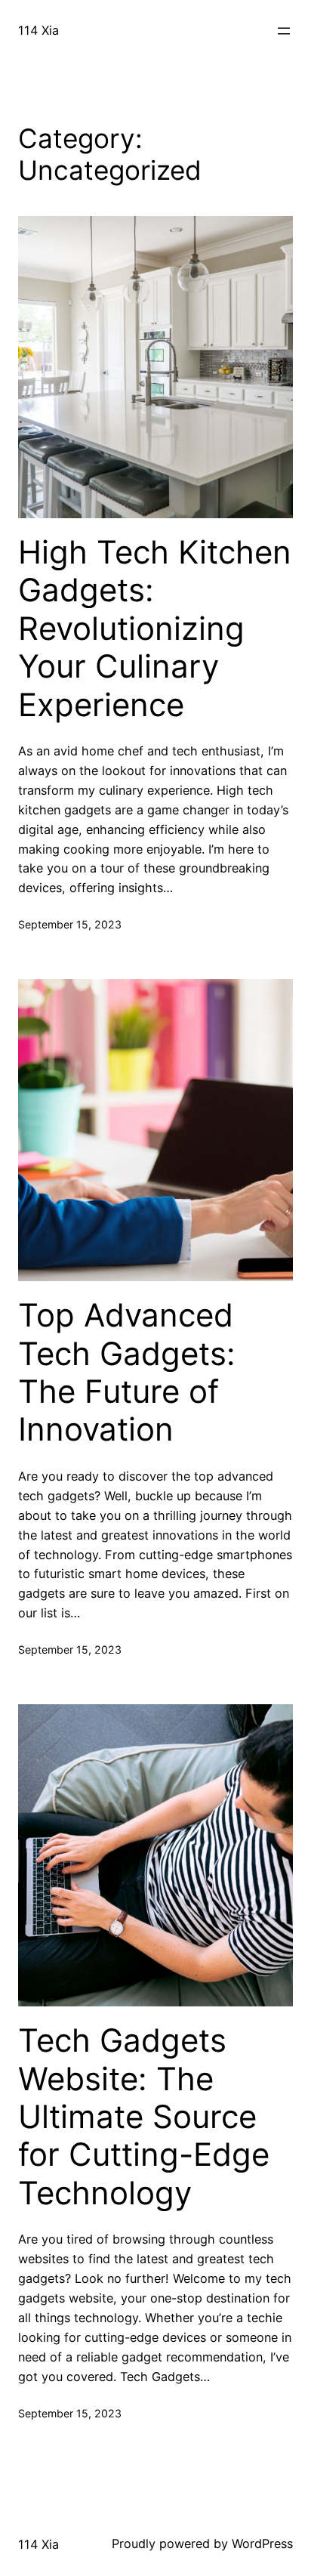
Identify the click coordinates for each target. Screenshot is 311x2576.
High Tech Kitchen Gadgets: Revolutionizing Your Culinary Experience (155, 629)
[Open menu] (284, 31)
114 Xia (38, 30)
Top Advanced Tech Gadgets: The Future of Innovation (127, 1372)
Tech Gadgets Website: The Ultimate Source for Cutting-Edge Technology (144, 2117)
